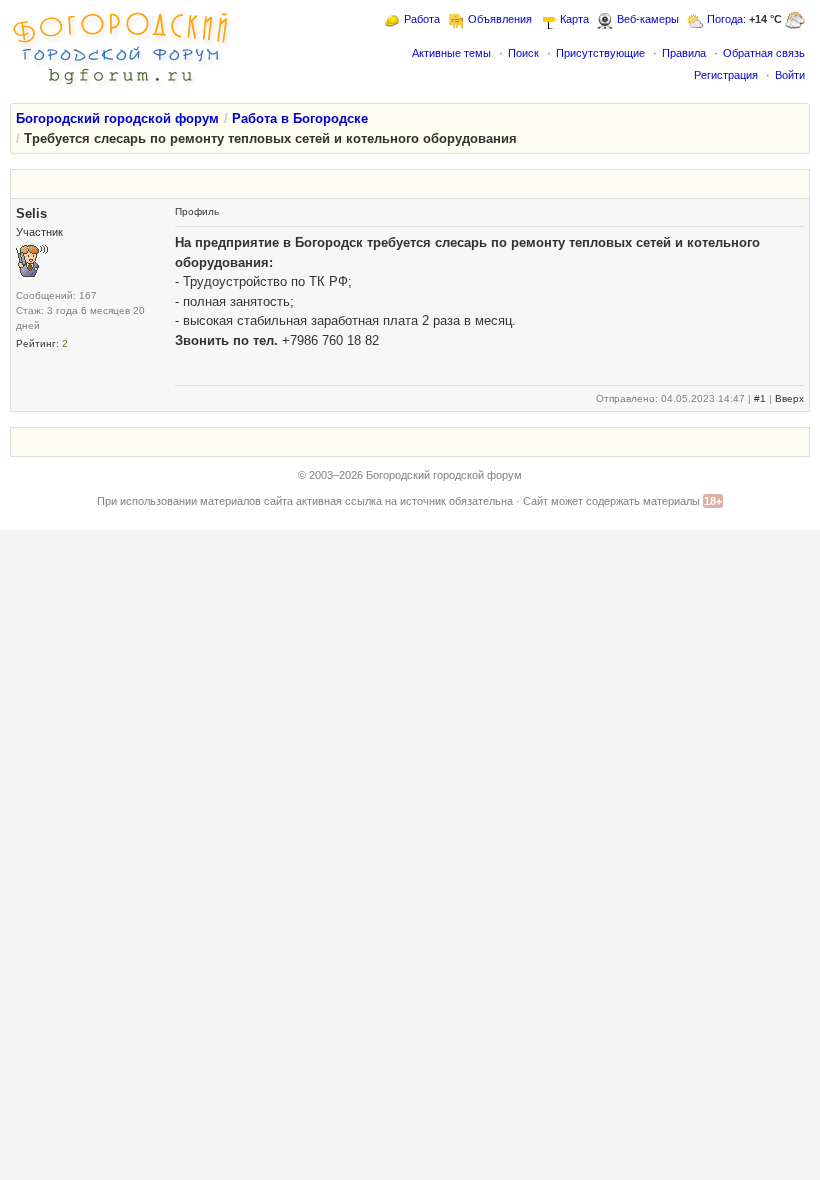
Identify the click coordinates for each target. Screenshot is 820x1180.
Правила (684, 53)
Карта (574, 19)
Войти (790, 75)
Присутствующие (600, 53)
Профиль (197, 211)
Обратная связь (764, 53)
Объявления (500, 19)
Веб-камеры (648, 19)
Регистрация (726, 75)
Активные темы (451, 53)
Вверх (789, 398)
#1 (760, 398)
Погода (725, 19)
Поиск (523, 53)
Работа (422, 19)
